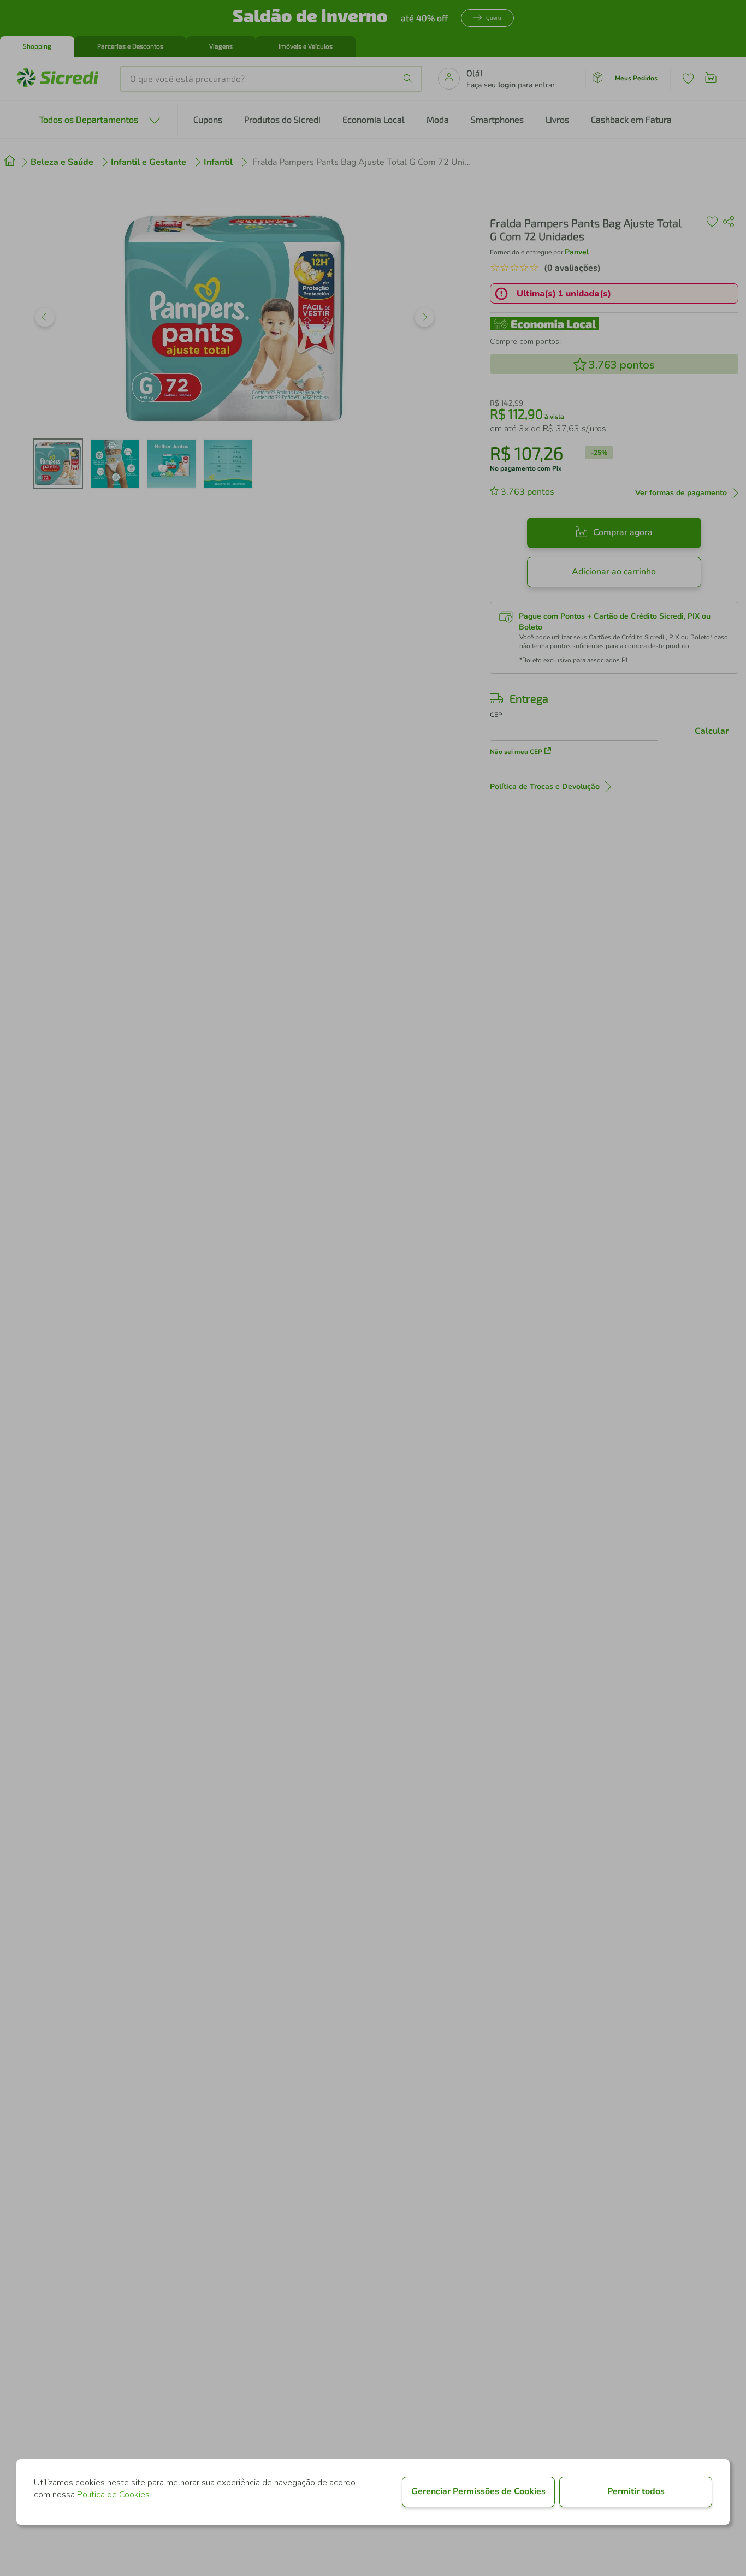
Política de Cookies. (114, 2495)
